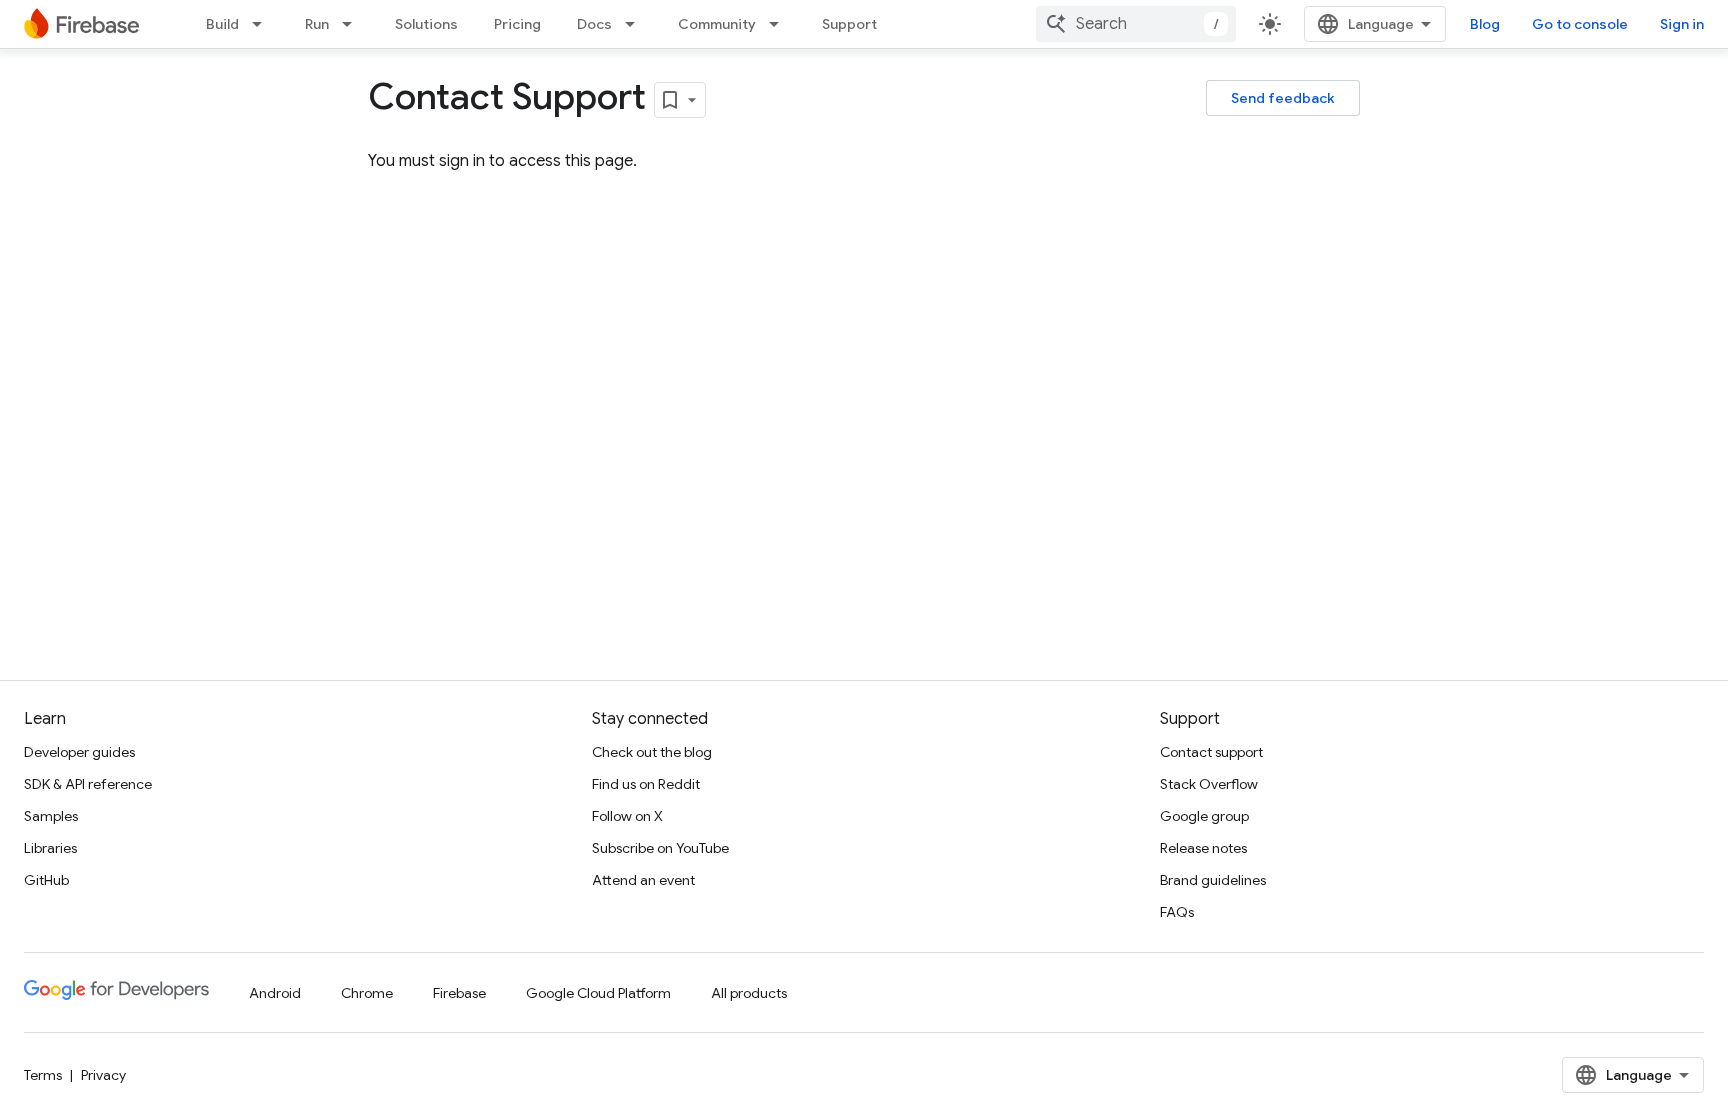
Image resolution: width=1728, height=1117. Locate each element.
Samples (51, 816)
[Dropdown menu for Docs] (636, 24)
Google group (1204, 816)
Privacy (103, 1075)
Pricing (517, 24)
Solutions (426, 24)
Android (275, 993)
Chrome (367, 993)
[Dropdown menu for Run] (353, 24)
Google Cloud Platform (598, 993)
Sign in (1682, 24)
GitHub (46, 880)
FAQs (1177, 912)
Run (317, 24)
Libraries (50, 848)
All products (749, 993)
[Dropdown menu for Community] (780, 24)
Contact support (1211, 752)
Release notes (1203, 848)
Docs (594, 24)
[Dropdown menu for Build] (263, 24)
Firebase (459, 993)
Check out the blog (652, 752)
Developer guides (79, 752)
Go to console (1580, 24)
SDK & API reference (88, 784)
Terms (43, 1075)
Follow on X (627, 816)
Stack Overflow (1209, 784)
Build (222, 24)
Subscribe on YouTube (660, 848)
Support (849, 24)
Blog (1485, 24)
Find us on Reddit (646, 784)
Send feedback (1283, 98)
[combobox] (1136, 24)
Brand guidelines (1213, 880)
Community (717, 24)
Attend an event (643, 880)
